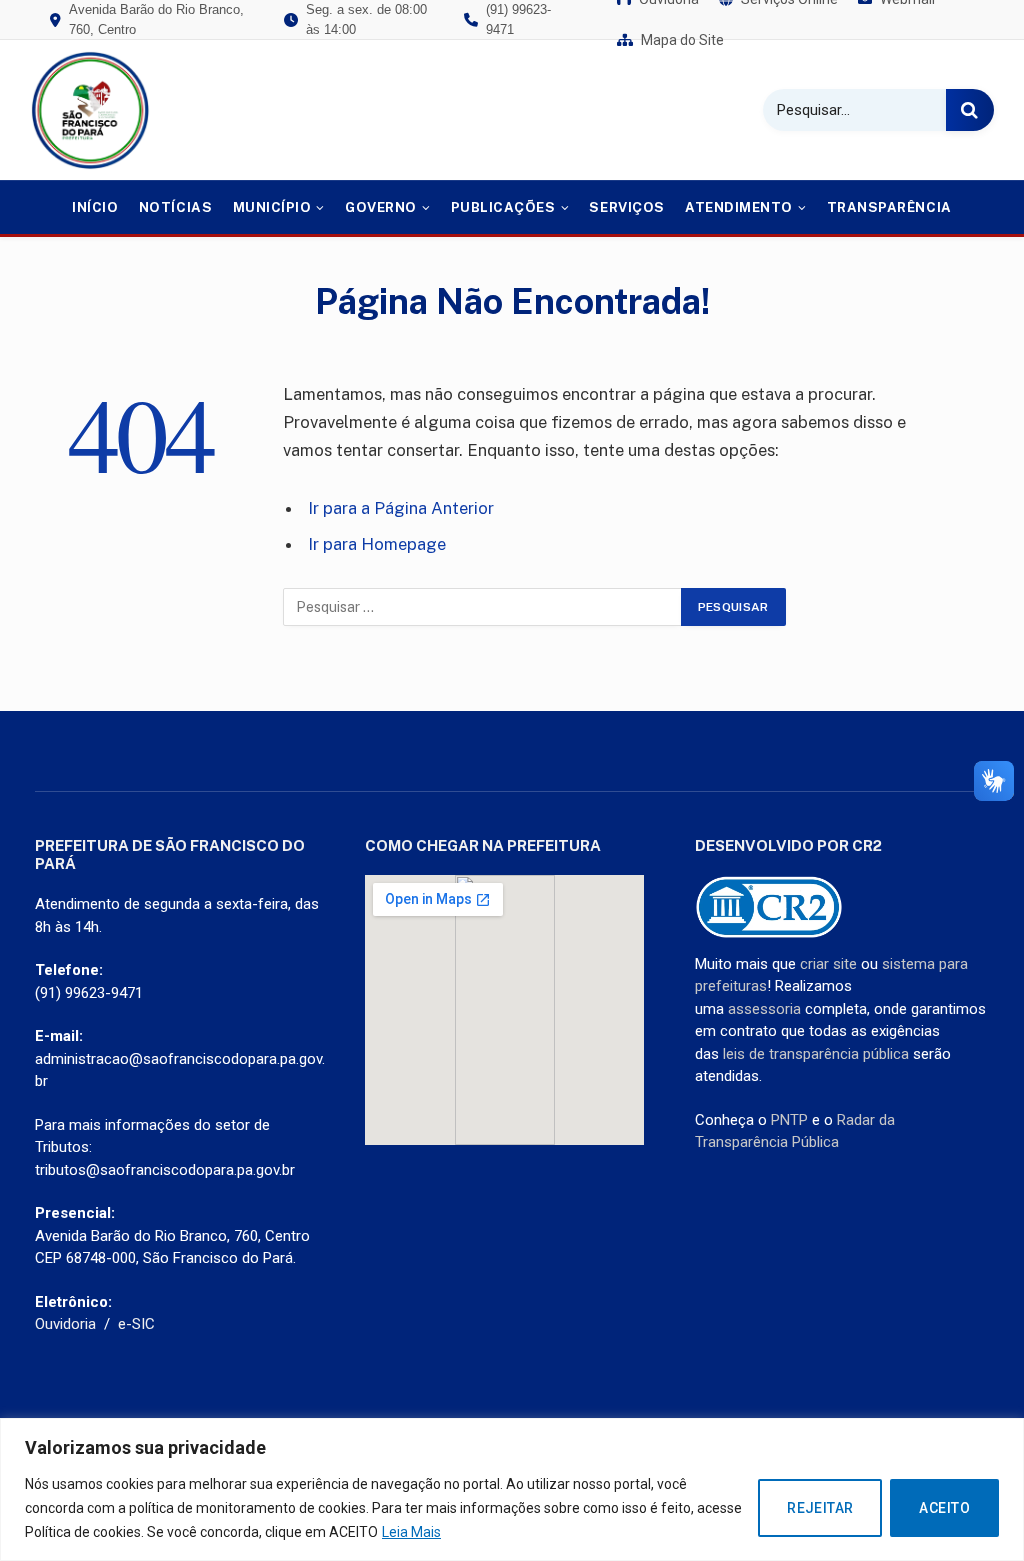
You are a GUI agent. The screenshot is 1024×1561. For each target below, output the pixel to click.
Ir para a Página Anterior (401, 508)
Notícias (175, 207)
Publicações (503, 207)
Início (95, 207)
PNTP (789, 1120)
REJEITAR (820, 1508)
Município (272, 207)
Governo (381, 207)
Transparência (889, 207)
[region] (512, 1489)
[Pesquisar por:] (483, 607)
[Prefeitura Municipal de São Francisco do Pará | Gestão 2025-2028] (90, 110)
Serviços (626, 207)
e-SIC (136, 1324)
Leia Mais (411, 1532)
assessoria (764, 1009)
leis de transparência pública (816, 1054)
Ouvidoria (65, 1324)
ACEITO (944, 1508)
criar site (828, 964)
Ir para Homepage (377, 544)
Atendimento (739, 207)
